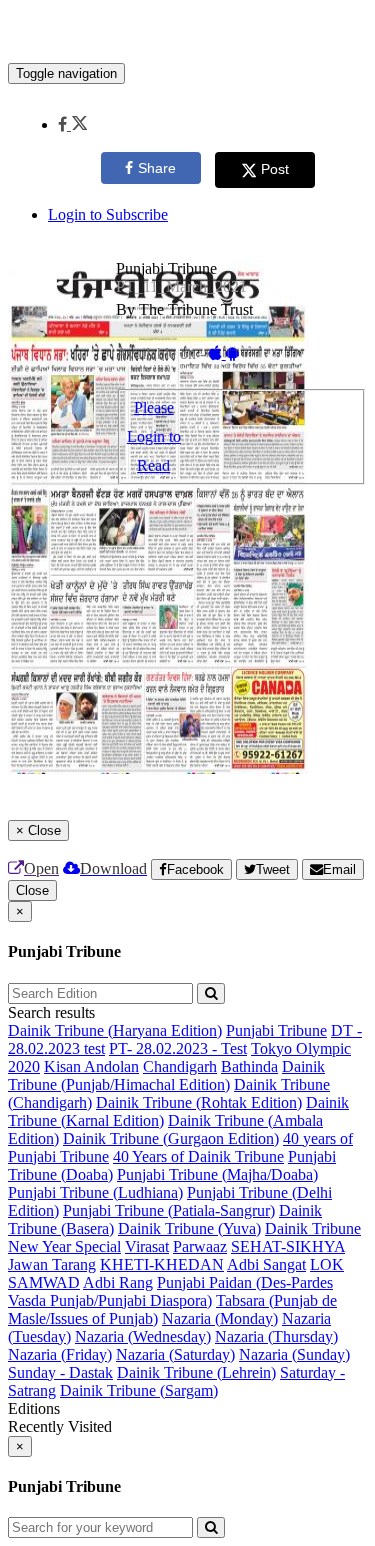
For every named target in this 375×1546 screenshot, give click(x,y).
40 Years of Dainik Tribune (198, 1156)
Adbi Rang (118, 1282)
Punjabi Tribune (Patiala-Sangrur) (169, 1210)
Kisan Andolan (91, 1066)
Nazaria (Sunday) (294, 1354)
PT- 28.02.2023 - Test (178, 1048)
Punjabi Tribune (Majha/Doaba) (217, 1174)
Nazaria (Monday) (220, 1318)
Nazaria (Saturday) (175, 1354)
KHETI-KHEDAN (162, 1264)
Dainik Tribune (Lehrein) (196, 1372)
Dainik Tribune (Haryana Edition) (115, 1030)
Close (32, 890)
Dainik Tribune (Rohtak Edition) (199, 1102)
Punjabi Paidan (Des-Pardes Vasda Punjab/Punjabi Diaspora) (170, 1291)
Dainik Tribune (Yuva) (189, 1228)
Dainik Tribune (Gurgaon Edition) (171, 1138)
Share (157, 168)
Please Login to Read (154, 436)
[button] (72, 124)
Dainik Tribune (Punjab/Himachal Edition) (166, 1075)
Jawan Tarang (52, 1264)
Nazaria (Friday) (60, 1354)
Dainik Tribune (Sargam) (139, 1390)
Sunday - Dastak (60, 1372)
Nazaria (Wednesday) (143, 1336)
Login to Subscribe (108, 214)
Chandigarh (180, 1066)
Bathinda (249, 1066)
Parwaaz (200, 1246)
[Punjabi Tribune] (187, 33)
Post (275, 169)
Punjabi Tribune (276, 1030)
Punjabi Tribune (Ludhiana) (95, 1192)
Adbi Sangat (266, 1264)
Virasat (147, 1246)
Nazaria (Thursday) (276, 1336)
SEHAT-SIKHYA (288, 1246)
